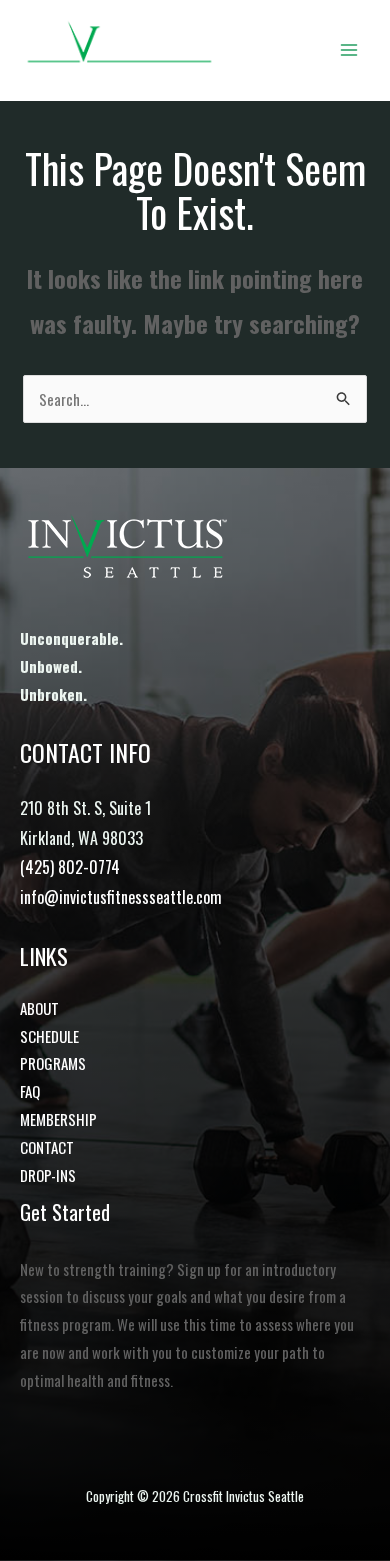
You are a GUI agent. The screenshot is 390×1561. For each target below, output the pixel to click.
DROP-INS (48, 1175)
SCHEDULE (49, 1036)
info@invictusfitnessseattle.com (121, 897)
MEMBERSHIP (58, 1119)
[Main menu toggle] (349, 50)
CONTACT (47, 1147)
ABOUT (39, 1008)
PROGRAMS (53, 1063)
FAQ (30, 1091)
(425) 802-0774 (70, 867)
